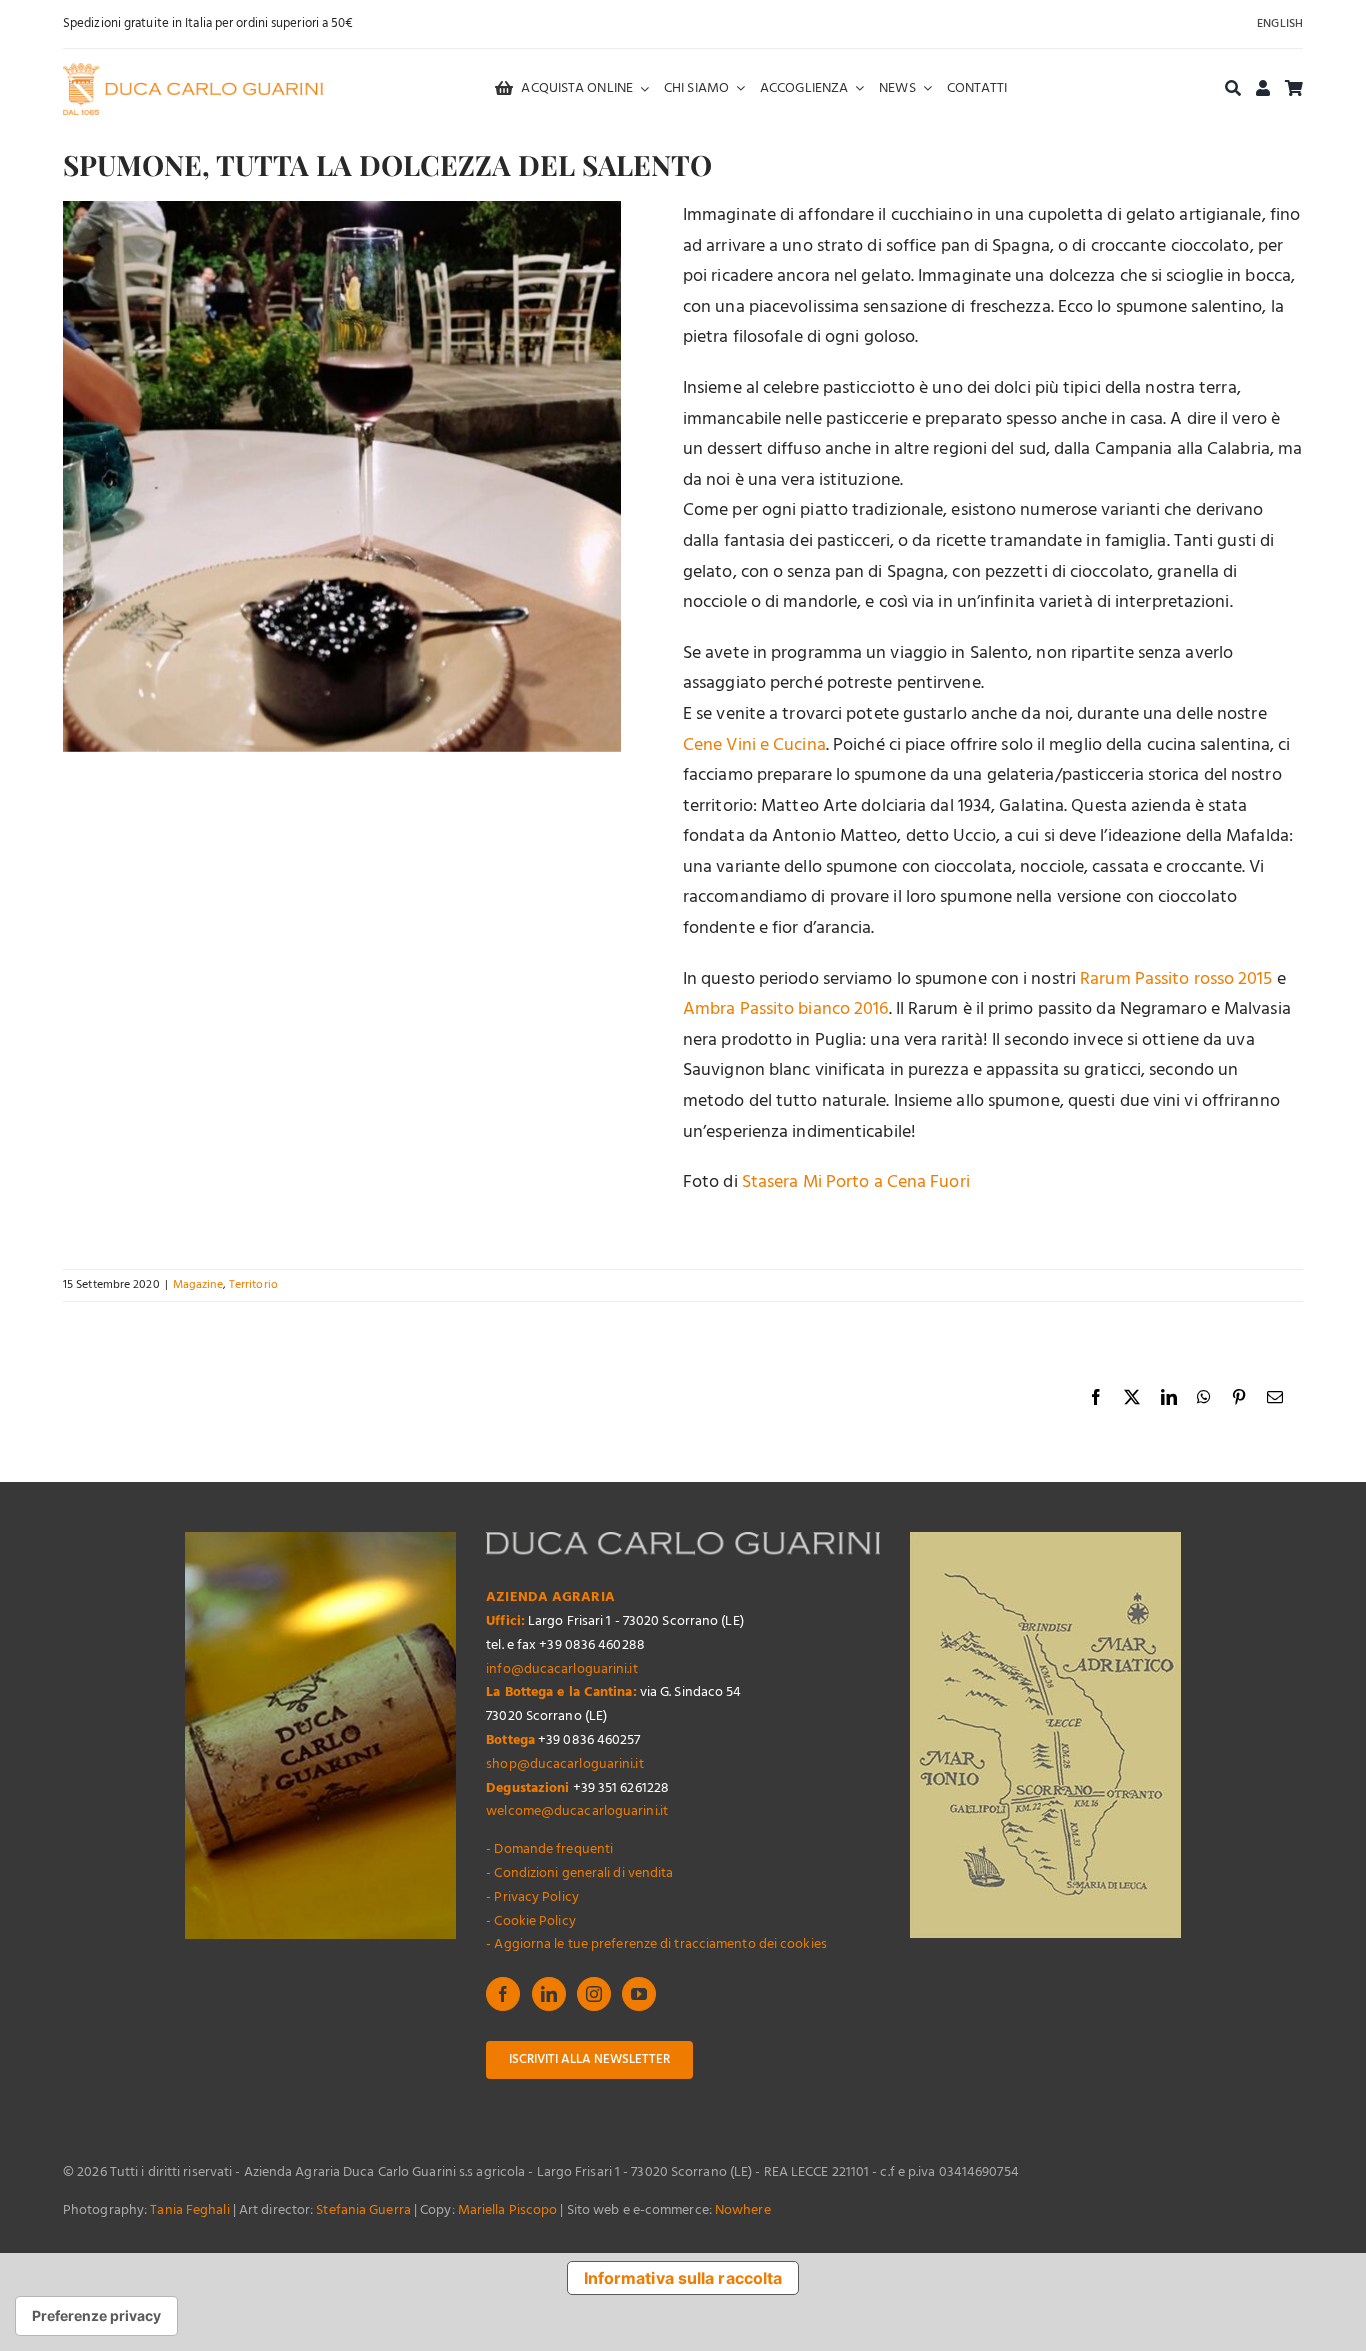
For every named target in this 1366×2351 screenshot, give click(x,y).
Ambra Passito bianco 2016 (786, 1009)
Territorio (253, 1285)
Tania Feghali (189, 2210)
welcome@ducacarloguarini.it (577, 1811)
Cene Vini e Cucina (754, 745)
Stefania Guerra (363, 2210)
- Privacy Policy (532, 1897)
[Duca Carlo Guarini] (193, 71)
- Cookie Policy (531, 1921)
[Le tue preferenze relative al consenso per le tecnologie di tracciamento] (96, 2316)
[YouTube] (639, 1994)
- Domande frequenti (549, 1849)
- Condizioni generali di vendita (579, 1873)
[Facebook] (503, 1994)
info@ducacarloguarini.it (561, 1669)
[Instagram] (594, 1994)
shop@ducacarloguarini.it (564, 1764)
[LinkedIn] (549, 1994)
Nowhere (743, 2210)
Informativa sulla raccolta (683, 2278)
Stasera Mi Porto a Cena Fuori (856, 1182)
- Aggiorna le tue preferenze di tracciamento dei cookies (656, 1944)
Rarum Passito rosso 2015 (1176, 979)
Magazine (198, 1285)
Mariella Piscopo (508, 2210)
